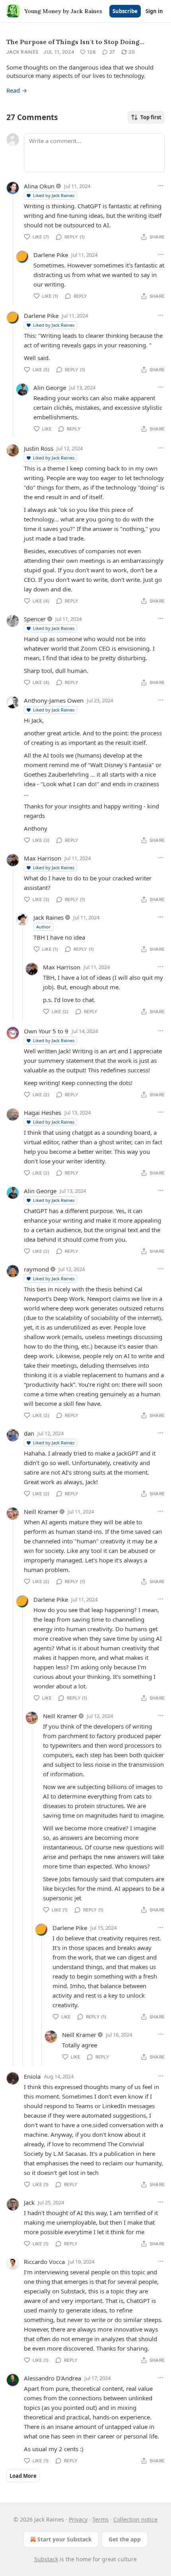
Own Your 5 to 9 (46, 1031)
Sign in (154, 11)
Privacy (78, 2519)
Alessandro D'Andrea (52, 2378)
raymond (36, 1269)
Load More (23, 2476)
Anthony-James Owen (54, 700)
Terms (100, 2519)
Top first (151, 117)
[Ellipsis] (161, 186)
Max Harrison (43, 858)
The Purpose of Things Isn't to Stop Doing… (75, 42)
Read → (17, 90)
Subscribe (125, 11)
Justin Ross (39, 448)
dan (29, 1433)
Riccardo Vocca (44, 2262)
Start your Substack (65, 2539)
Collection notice (135, 2519)
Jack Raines (22, 52)
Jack (29, 2202)
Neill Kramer (41, 1512)
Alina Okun (39, 186)
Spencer (35, 619)
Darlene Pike (51, 255)
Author (44, 927)
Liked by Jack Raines (54, 195)
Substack (46, 2559)
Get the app (125, 2539)
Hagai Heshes (43, 1113)
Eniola (32, 2076)
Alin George (50, 388)
